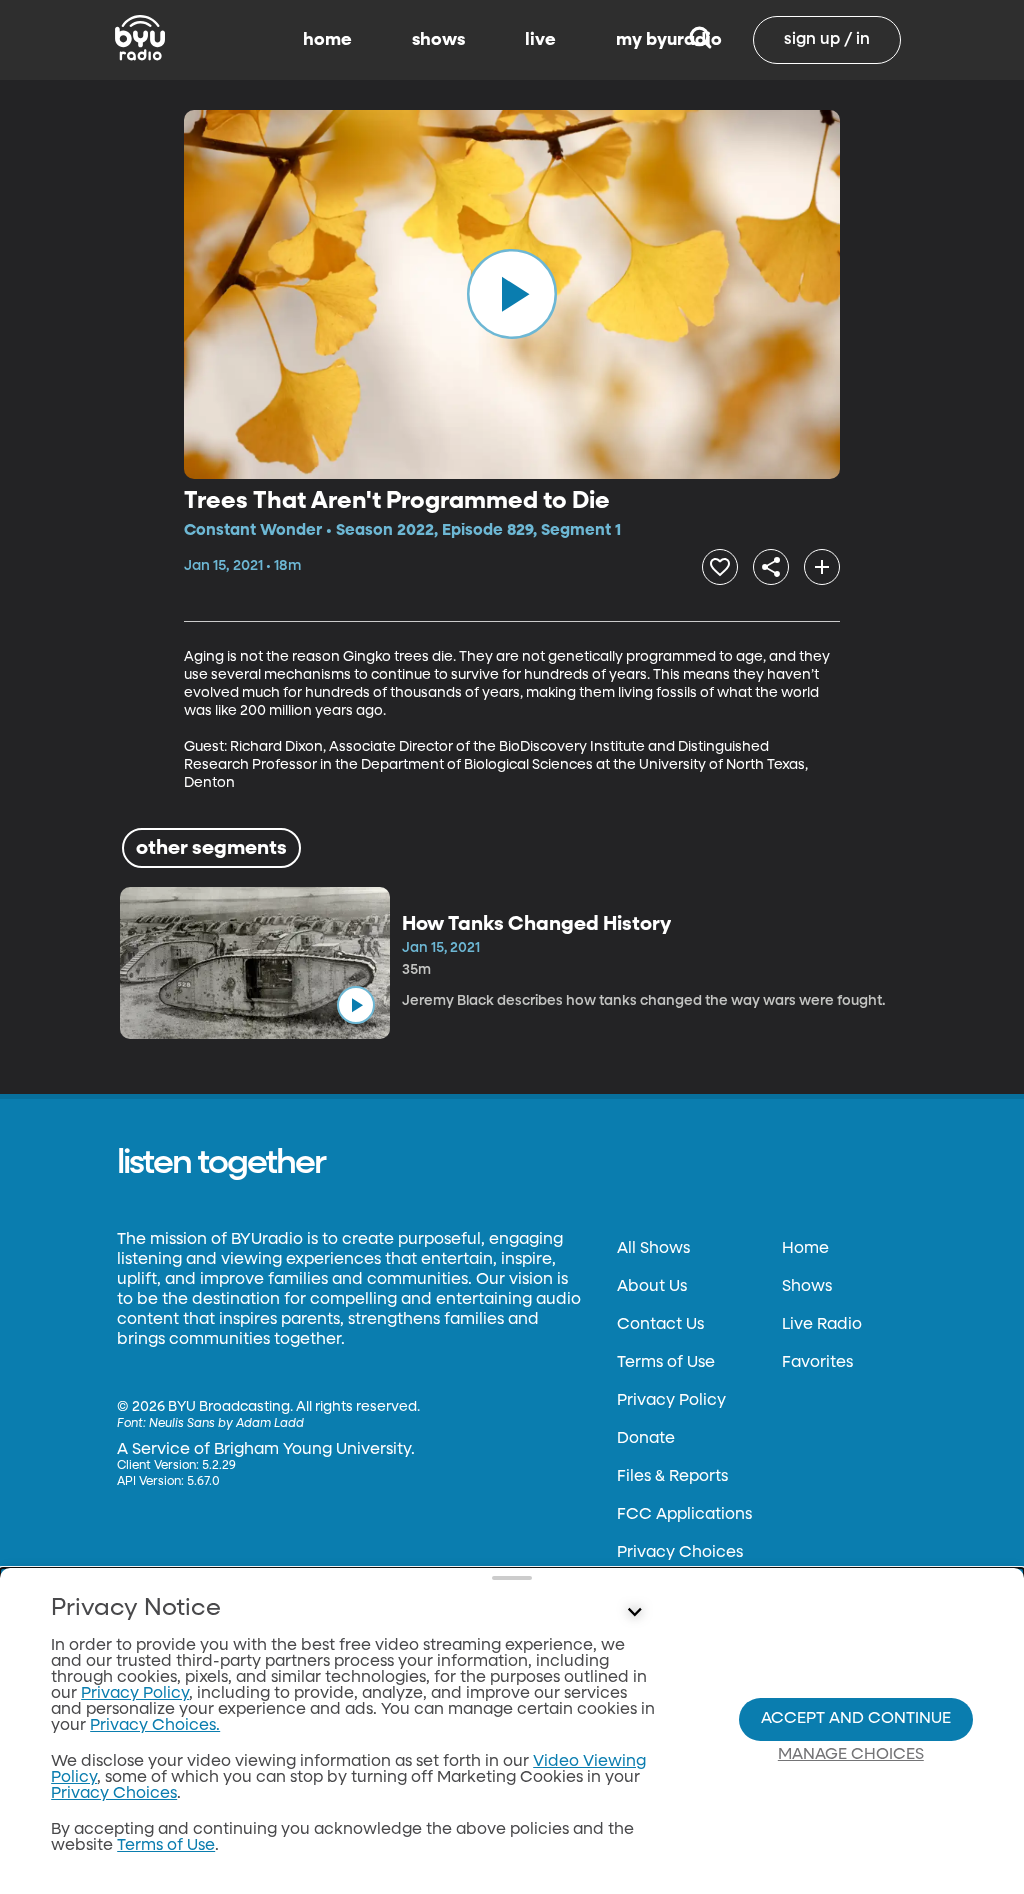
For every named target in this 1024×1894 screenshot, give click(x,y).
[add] (822, 567)
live (540, 40)
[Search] (700, 40)
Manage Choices (851, 1755)
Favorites (817, 1363)
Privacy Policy (671, 1401)
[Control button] (634, 1613)
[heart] (720, 567)
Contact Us (660, 1325)
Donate (646, 1439)
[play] (512, 294)
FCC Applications (684, 1515)
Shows (807, 1287)
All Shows (653, 1249)
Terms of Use (666, 1363)
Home (805, 1249)
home (327, 40)
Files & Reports (672, 1477)
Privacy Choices (680, 1553)
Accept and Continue (856, 1719)
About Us (652, 1287)
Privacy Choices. (155, 1726)
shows (438, 40)
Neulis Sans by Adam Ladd (226, 1424)
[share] (771, 567)
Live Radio (822, 1325)
